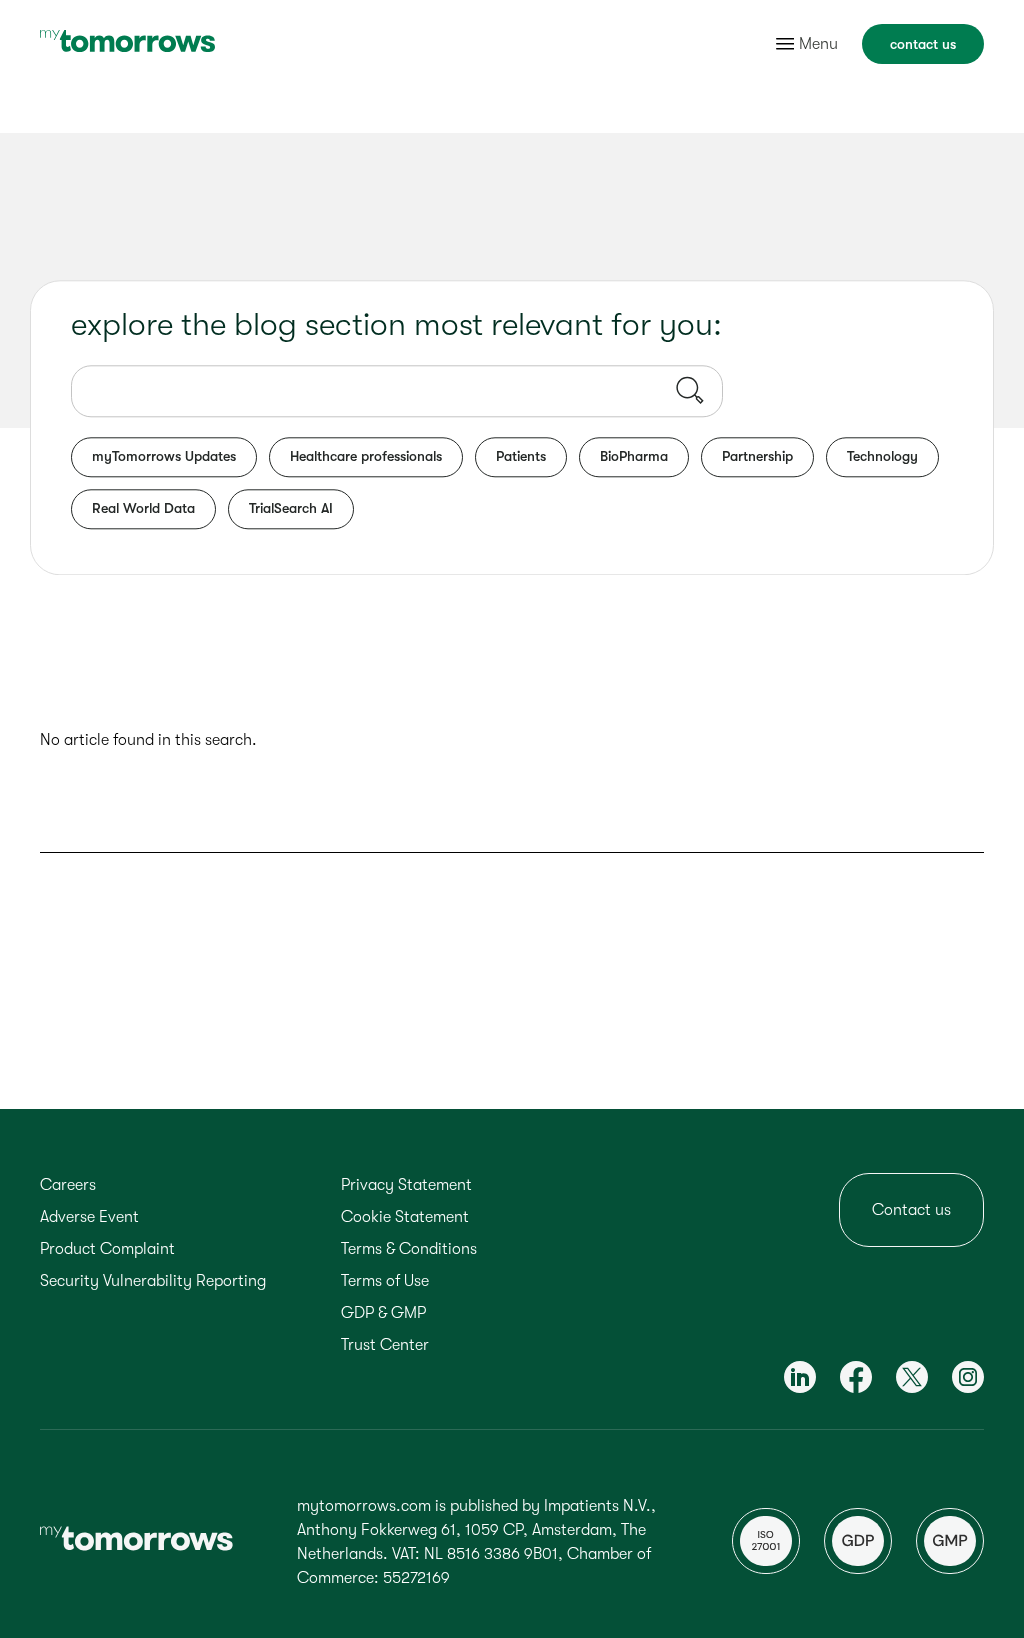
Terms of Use (385, 1281)
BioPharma (634, 456)
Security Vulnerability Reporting (153, 1281)
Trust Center (385, 1345)
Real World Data (143, 508)
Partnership (757, 456)
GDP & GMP (383, 1313)
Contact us (911, 1210)
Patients (521, 456)
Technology (882, 456)
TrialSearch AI (291, 508)
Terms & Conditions (409, 1249)
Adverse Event (89, 1217)
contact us (923, 44)
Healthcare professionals (366, 456)
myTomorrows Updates (164, 456)
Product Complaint (107, 1249)
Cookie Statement (405, 1217)
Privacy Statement (406, 1185)
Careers (68, 1185)
